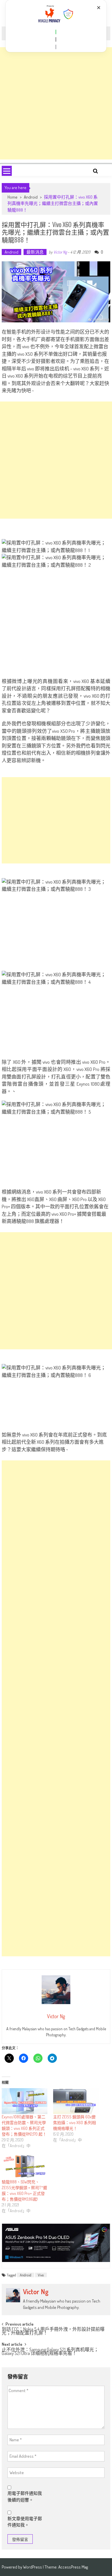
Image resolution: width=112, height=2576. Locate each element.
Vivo (41, 2275)
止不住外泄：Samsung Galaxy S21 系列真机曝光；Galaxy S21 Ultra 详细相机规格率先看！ (50, 2352)
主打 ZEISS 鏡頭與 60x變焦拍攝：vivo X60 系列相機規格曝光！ (75, 2123)
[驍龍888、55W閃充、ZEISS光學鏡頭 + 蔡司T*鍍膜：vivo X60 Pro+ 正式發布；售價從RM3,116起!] (25, 2166)
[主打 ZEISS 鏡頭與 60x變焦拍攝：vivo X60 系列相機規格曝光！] (76, 2101)
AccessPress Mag (73, 2567)
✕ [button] (99, 8)
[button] (56, 32)
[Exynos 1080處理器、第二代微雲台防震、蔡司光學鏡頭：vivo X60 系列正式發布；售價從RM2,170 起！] (25, 2101)
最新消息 (35, 252)
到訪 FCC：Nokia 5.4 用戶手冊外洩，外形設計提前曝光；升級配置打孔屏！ (53, 2331)
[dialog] (56, 26)
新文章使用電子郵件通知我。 (25, 2522)
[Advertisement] (56, 103)
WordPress (33, 2567)
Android (31, 197)
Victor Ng (60, 252)
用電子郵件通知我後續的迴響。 (25, 2497)
